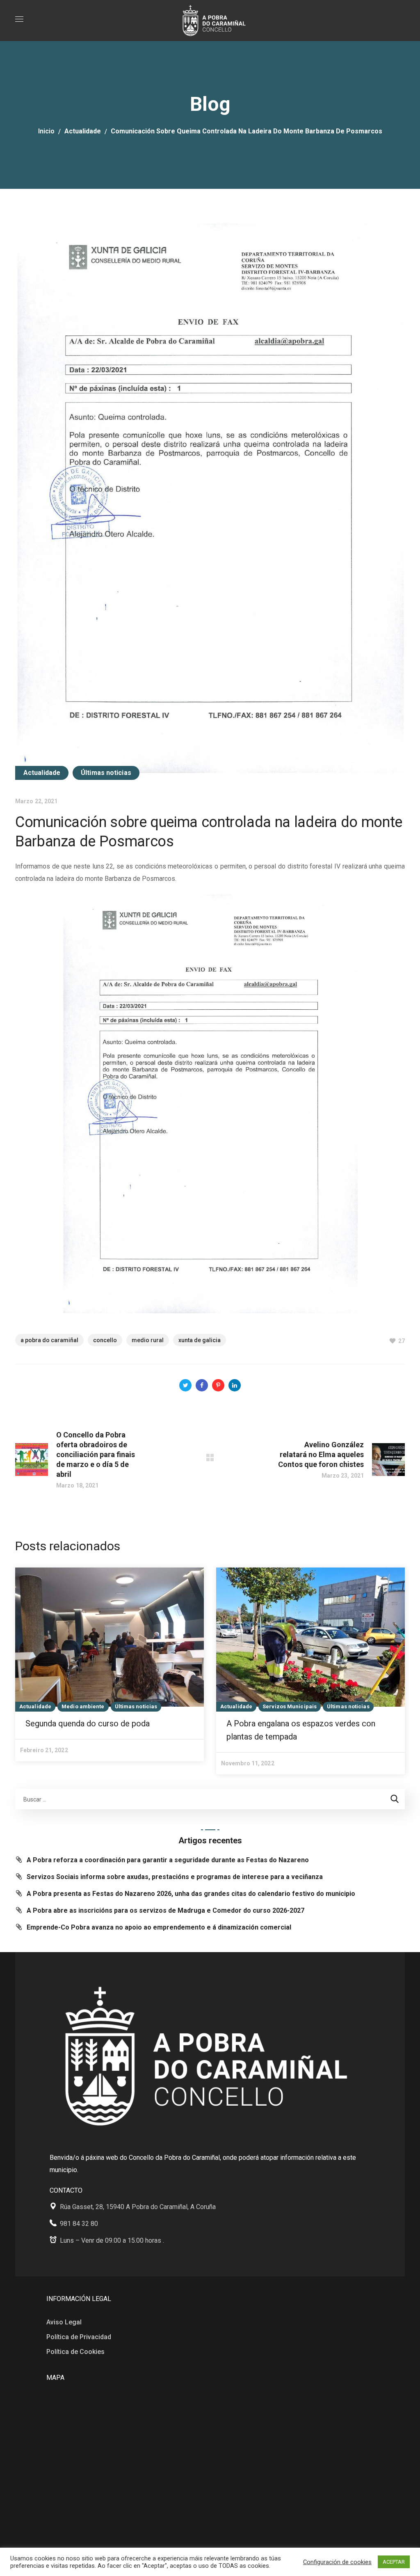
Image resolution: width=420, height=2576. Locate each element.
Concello (105, 1340)
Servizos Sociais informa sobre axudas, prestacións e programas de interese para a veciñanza (175, 1877)
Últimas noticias (106, 773)
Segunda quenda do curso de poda (88, 1723)
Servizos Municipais (290, 1706)
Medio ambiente (83, 1706)
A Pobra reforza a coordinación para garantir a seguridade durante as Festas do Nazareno (168, 1860)
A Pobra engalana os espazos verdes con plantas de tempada (301, 1730)
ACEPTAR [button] (394, 2562)
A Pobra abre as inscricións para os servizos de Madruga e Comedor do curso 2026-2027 (165, 1910)
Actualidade (83, 131)
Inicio (46, 131)
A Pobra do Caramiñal (49, 1340)
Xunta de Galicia (200, 1340)
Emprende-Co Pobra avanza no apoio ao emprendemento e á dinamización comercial (159, 1927)
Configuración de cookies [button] (337, 2562)
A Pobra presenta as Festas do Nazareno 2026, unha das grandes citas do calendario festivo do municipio (191, 1894)
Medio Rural (148, 1340)
